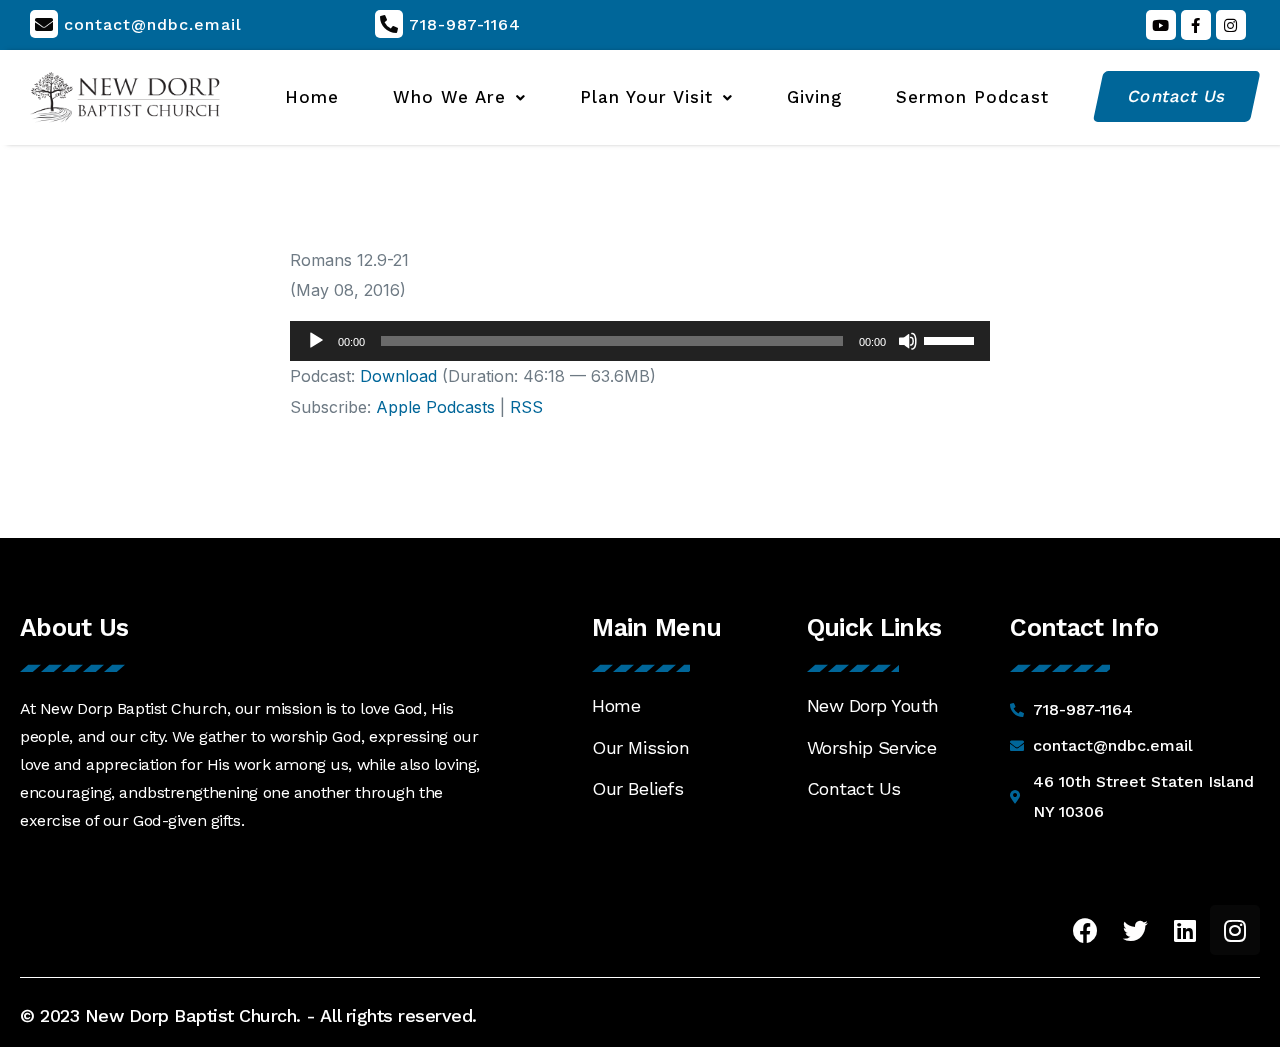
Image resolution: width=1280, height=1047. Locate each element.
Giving (814, 97)
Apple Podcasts (435, 407)
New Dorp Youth (873, 705)
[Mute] (908, 341)
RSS (526, 407)
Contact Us (854, 788)
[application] (640, 341)
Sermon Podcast (972, 97)
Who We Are (449, 97)
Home (312, 97)
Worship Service (872, 747)
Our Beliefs (637, 788)
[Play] (316, 341)
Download (398, 376)
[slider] (952, 339)
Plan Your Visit (646, 97)
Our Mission (640, 747)
